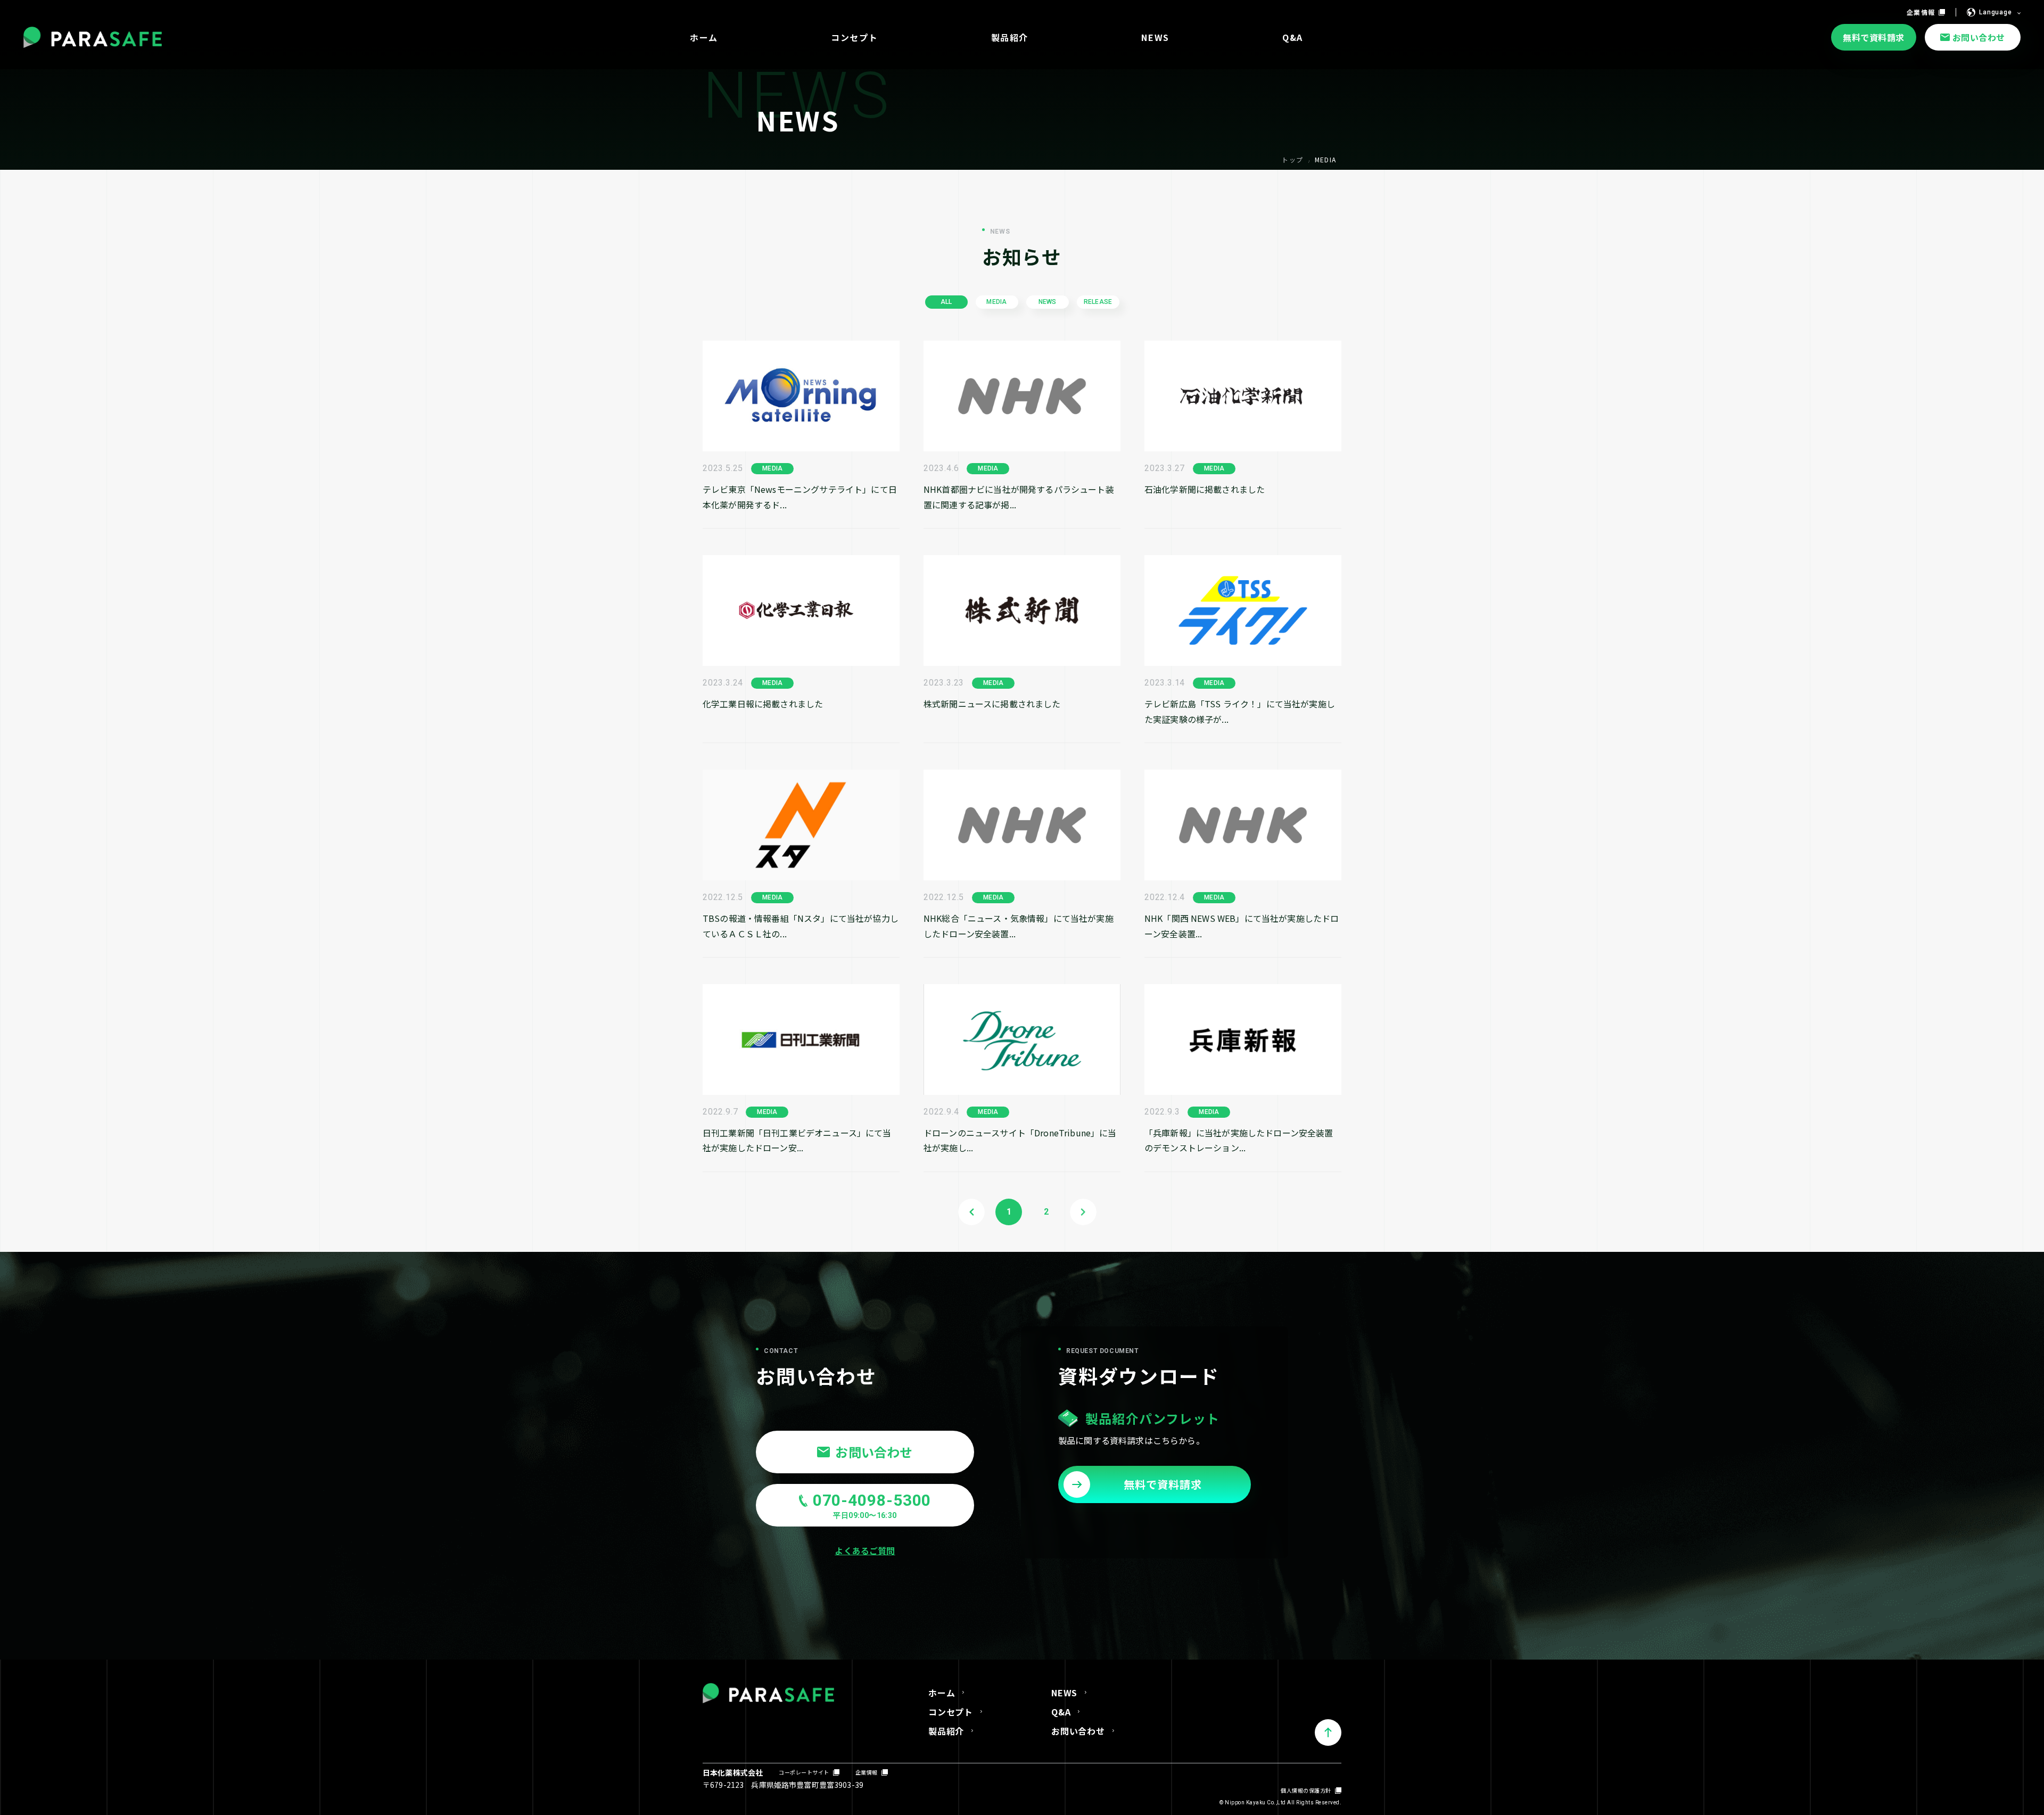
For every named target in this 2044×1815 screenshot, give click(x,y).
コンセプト (951, 1712)
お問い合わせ (1078, 1731)
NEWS (1064, 1693)
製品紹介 (946, 1731)
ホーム (942, 1693)
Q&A (1061, 1712)
